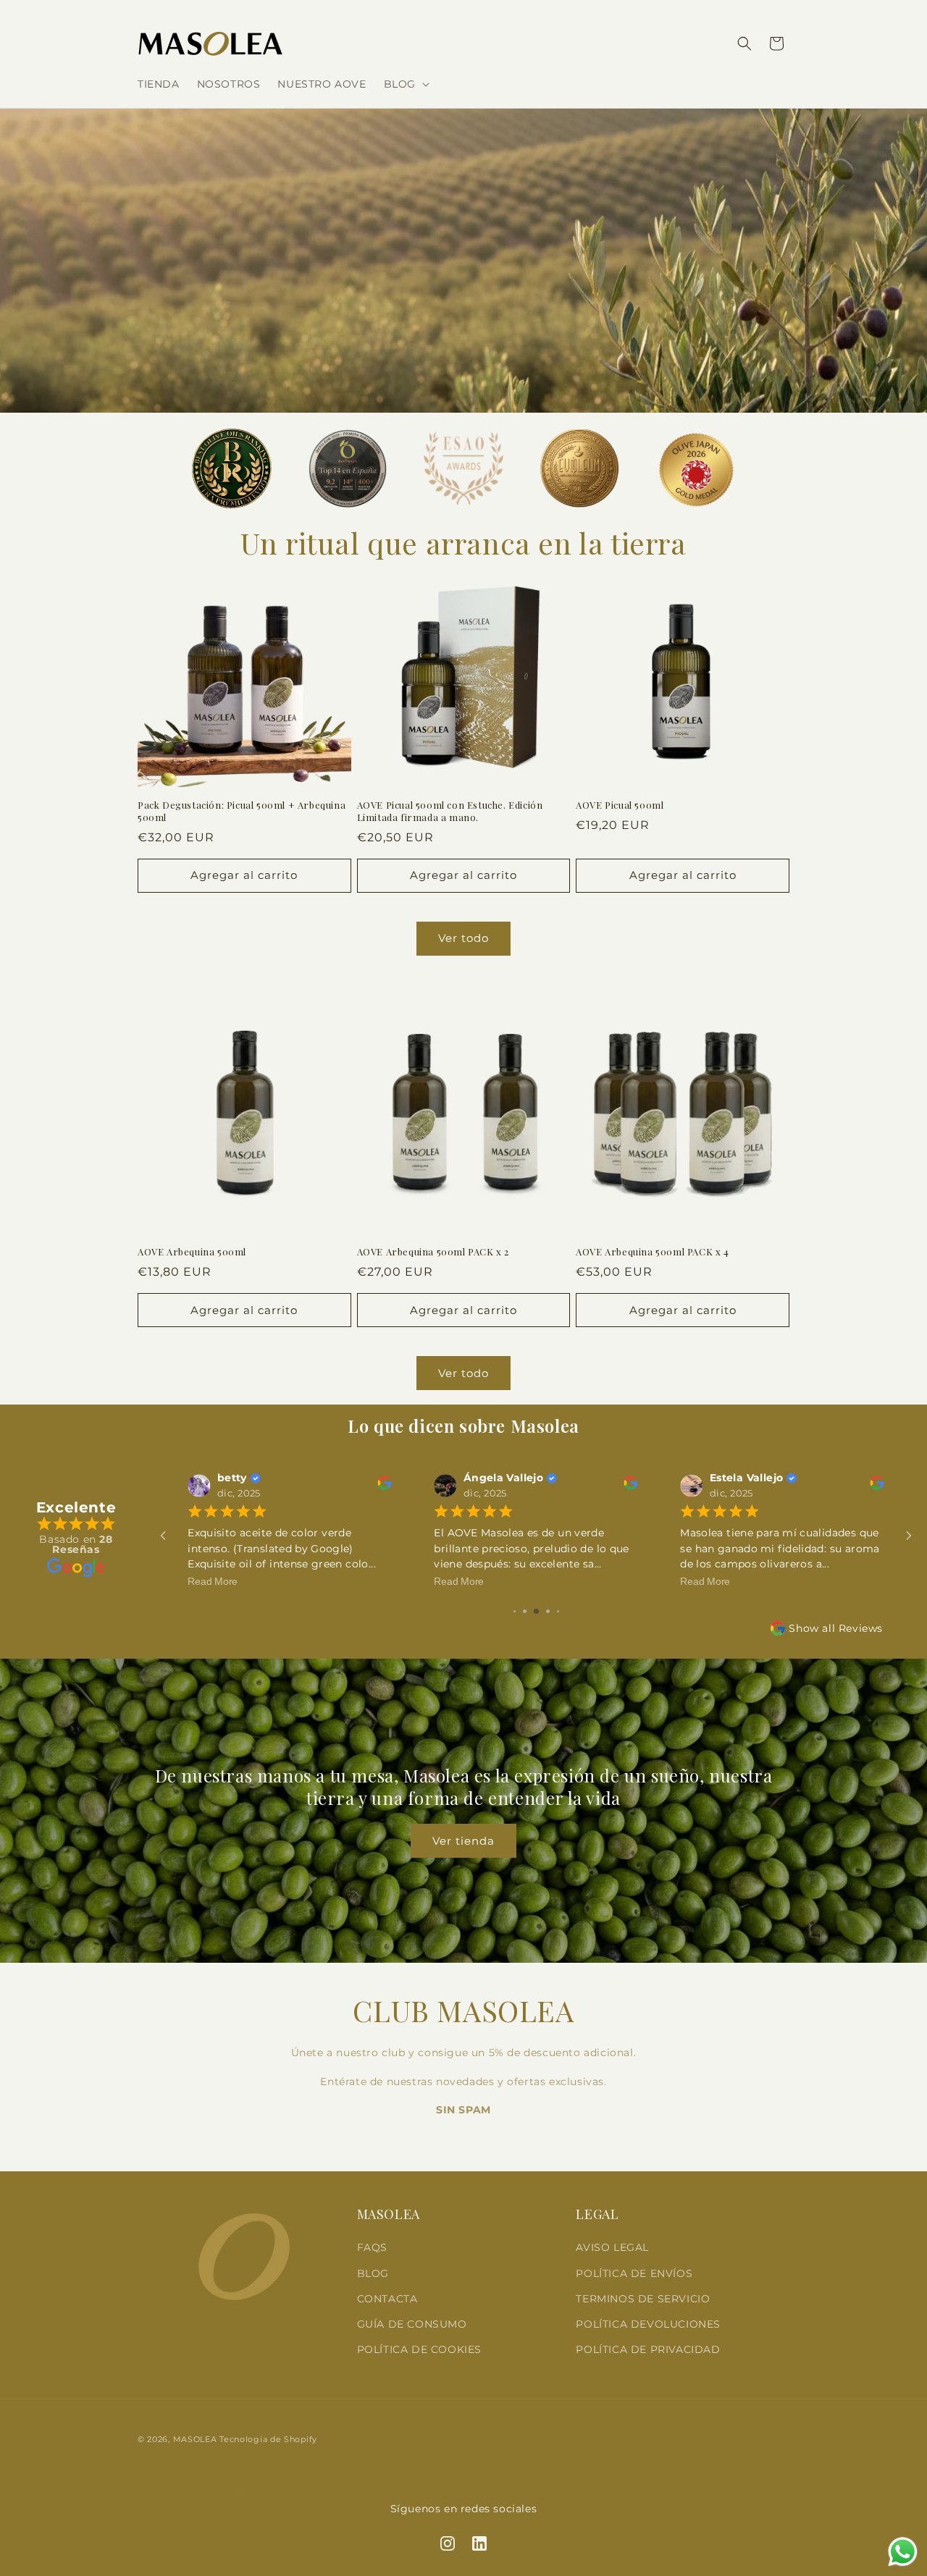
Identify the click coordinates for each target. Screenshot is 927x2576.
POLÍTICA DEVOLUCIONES (648, 2324)
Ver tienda (463, 1841)
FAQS (372, 2247)
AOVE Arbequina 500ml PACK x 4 (652, 1252)
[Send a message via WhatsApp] (903, 2552)
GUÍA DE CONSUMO (412, 2324)
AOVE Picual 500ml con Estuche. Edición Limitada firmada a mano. (450, 811)
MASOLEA (195, 2439)
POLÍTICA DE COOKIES (419, 2349)
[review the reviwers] (384, 1487)
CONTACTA (387, 2299)
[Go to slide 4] (525, 1611)
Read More (213, 1582)
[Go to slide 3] (515, 1611)
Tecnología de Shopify (268, 2439)
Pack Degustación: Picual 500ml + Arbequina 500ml (242, 811)
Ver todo (463, 938)
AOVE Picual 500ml (620, 805)
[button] (405, 84)
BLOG (373, 2273)
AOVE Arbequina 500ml (192, 1252)
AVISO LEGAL (612, 2247)
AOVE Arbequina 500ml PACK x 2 (433, 1252)
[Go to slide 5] (536, 1611)
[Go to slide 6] (548, 1611)
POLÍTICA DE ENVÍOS (634, 2273)
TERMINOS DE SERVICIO (643, 2299)
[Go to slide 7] (558, 1611)
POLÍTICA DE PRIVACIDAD (648, 2349)
